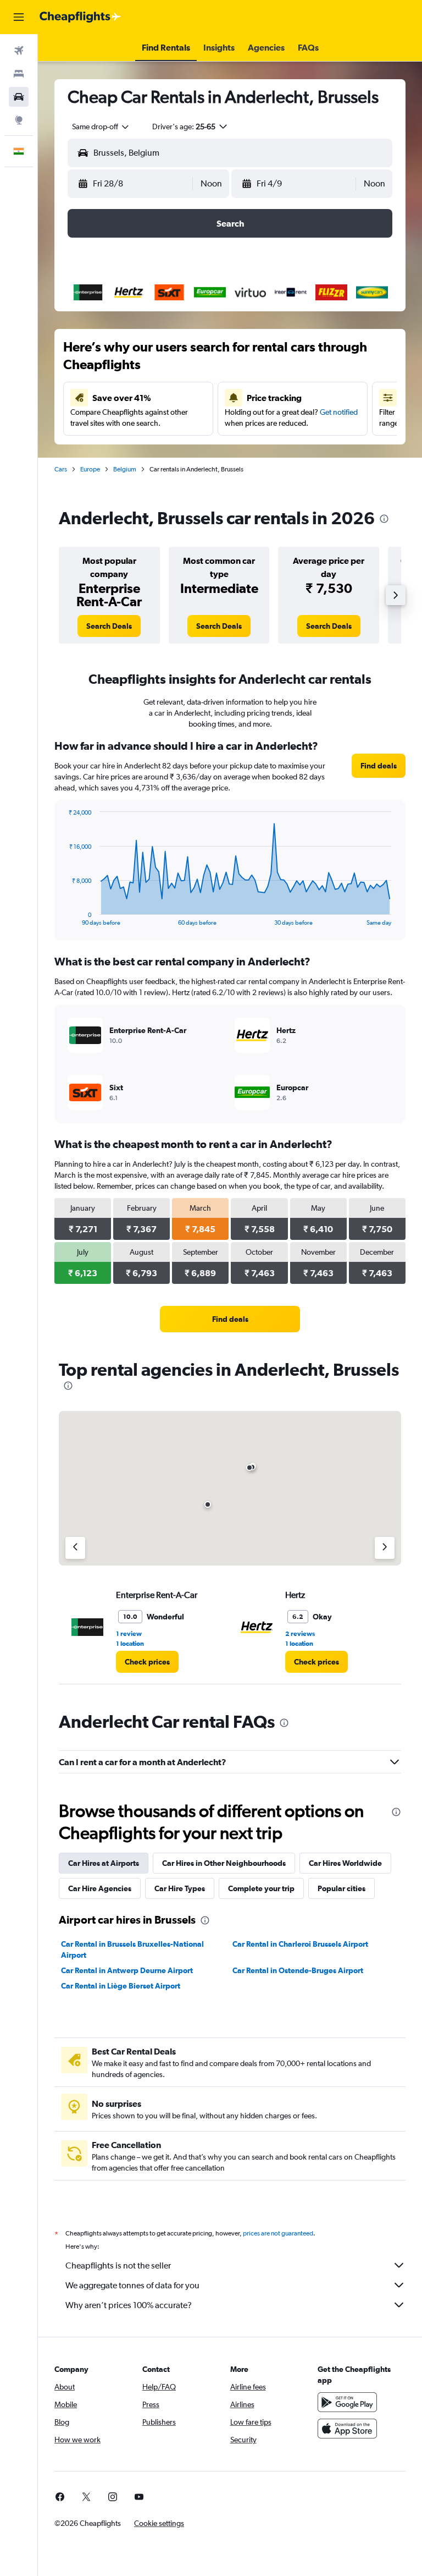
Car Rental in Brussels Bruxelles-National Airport (132, 1949)
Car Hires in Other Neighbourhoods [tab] (224, 1863)
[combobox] (101, 127)
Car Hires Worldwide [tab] (345, 1863)
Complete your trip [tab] (261, 1888)
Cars (61, 469)
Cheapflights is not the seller (118, 2265)
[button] (19, 17)
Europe (90, 469)
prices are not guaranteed (278, 2233)
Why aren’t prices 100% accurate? (129, 2305)
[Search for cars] (19, 97)
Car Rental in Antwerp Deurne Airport (127, 1970)
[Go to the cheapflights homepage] (80, 17)
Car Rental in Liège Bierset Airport (121, 1986)
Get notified (339, 412)
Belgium (125, 469)
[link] (109, 626)
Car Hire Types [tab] (180, 1888)
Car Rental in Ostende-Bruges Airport (298, 1970)
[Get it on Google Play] (347, 2402)
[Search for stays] (19, 74)
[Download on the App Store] (347, 2429)
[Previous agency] (75, 1548)
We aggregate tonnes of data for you (132, 2285)
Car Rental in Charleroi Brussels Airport (300, 1944)
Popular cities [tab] (342, 1888)
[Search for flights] (19, 51)
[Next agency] (385, 1548)
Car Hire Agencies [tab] (100, 1888)
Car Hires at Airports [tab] (104, 1863)
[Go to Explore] (19, 120)
